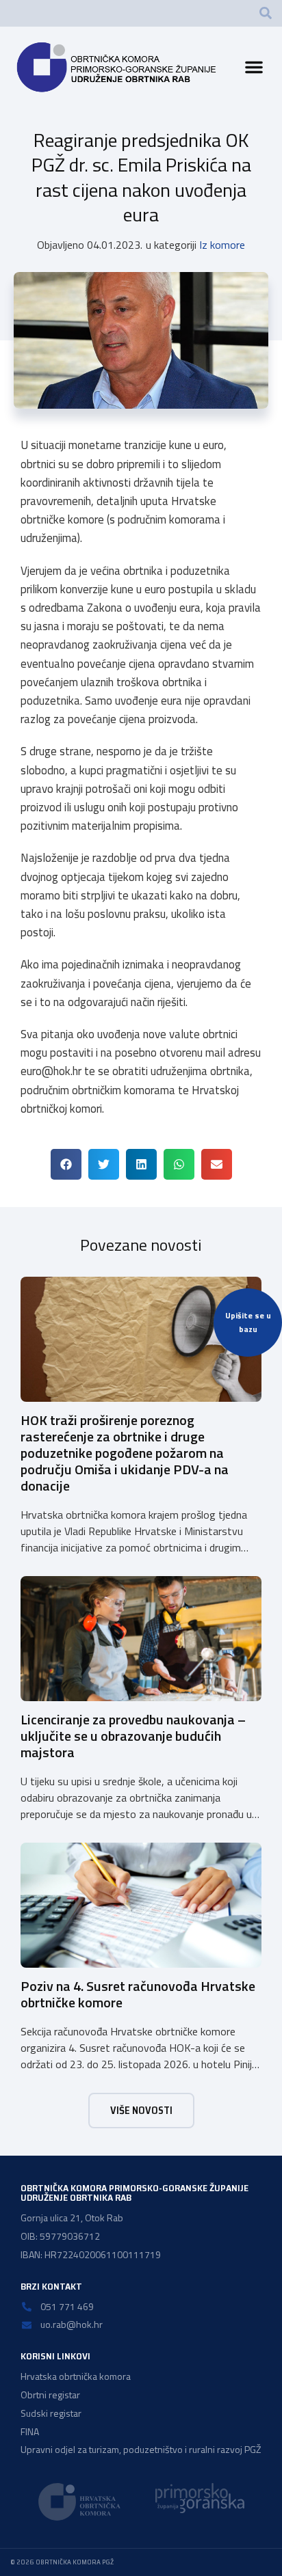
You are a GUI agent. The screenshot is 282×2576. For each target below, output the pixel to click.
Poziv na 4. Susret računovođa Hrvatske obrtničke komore (138, 1994)
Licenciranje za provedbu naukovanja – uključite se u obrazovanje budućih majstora (133, 1736)
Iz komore (222, 245)
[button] (266, 13)
